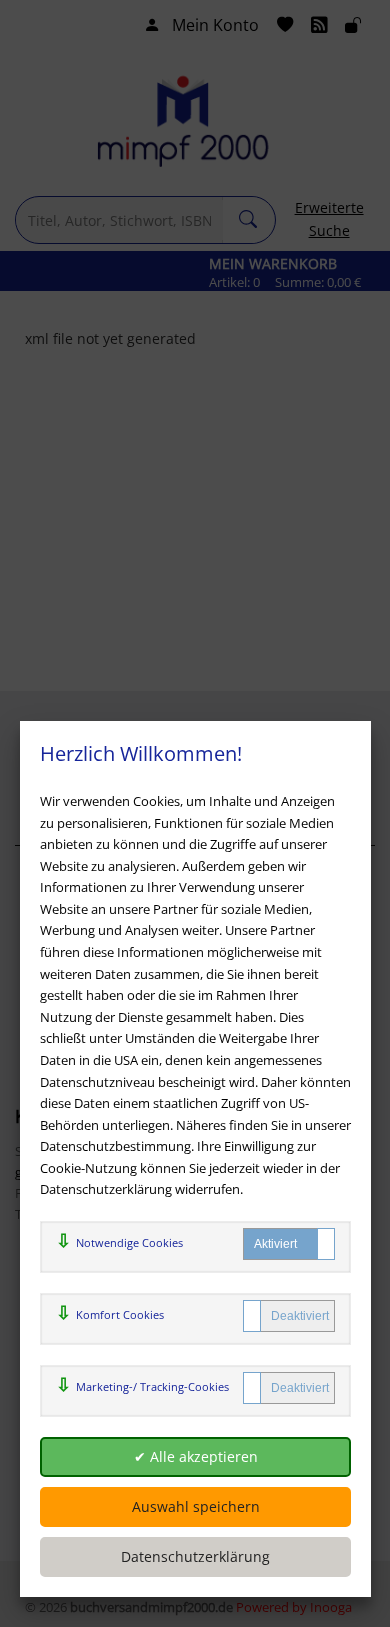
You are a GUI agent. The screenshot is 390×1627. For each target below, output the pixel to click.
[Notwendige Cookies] (289, 1244)
